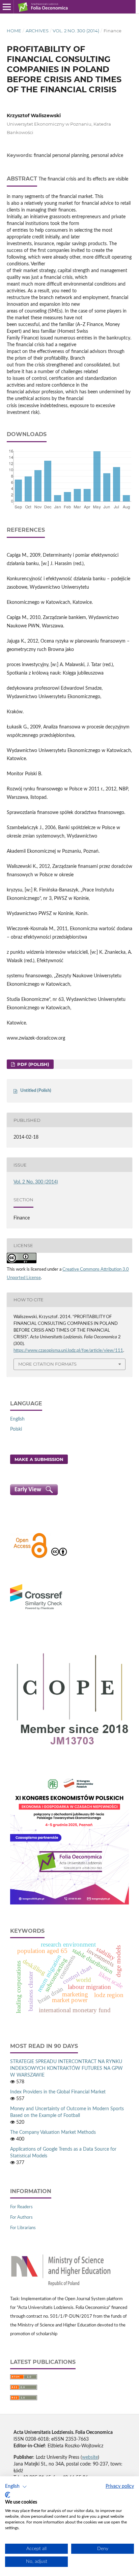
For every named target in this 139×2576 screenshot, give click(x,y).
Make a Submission (39, 1459)
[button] (16, 2487)
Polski (16, 1429)
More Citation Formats (47, 1364)
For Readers (21, 2207)
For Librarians (23, 2228)
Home (14, 31)
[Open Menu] (7, 7)
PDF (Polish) (33, 1064)
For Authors (21, 2218)
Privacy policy (120, 2486)
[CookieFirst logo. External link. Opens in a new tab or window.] (8, 2495)
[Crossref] (36, 1610)
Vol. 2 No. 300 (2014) (76, 31)
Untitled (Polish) (36, 1091)
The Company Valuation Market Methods (53, 2132)
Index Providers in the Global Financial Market (58, 2092)
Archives (37, 31)
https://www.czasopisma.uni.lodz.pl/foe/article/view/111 (68, 1351)
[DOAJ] (30, 1557)
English (17, 1419)
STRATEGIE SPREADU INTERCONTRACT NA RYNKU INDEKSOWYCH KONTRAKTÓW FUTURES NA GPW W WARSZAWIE (66, 2068)
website (90, 2457)
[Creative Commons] (59, 1557)
